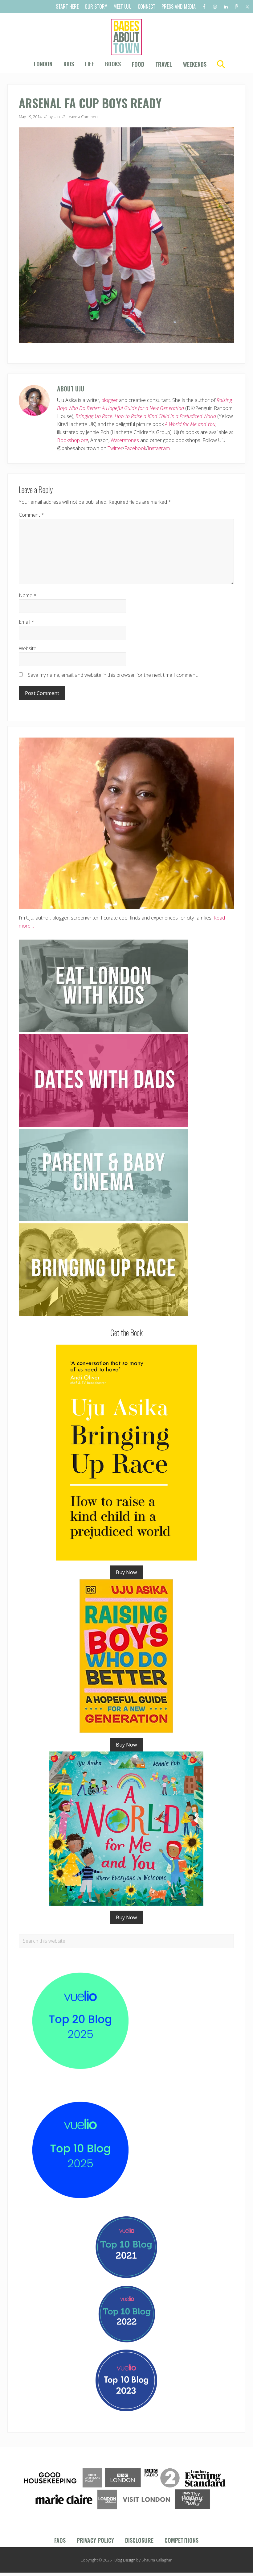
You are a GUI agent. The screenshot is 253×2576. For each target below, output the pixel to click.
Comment (31, 515)
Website (28, 648)
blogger (110, 400)
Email (27, 622)
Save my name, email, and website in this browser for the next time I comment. (113, 675)
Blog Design (125, 2560)
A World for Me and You (190, 424)
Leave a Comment (83, 117)
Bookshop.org (73, 440)
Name (28, 595)
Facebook (135, 448)
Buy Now (126, 1572)
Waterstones (125, 440)
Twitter (115, 448)
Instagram (159, 448)
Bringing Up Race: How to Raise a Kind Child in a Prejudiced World (146, 416)
